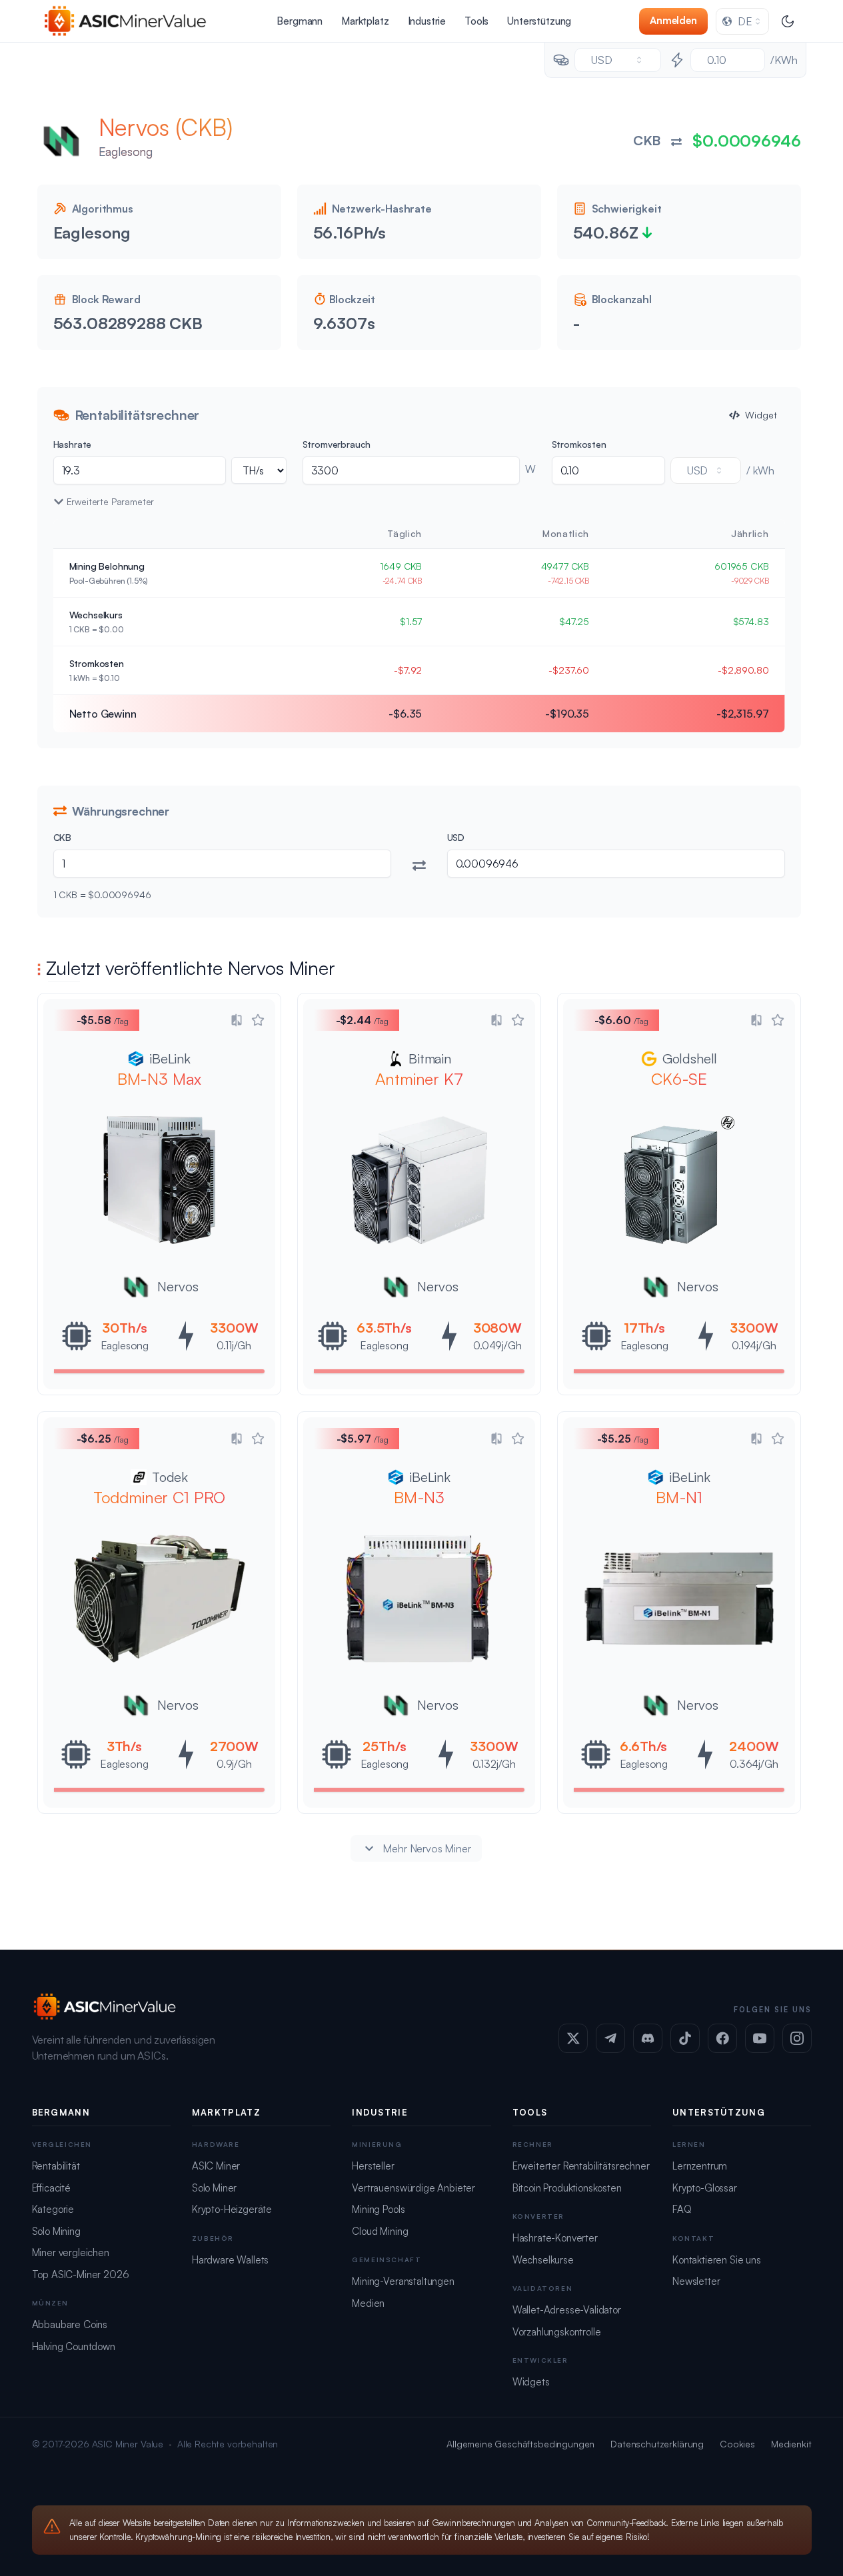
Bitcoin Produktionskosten (567, 2188)
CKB (63, 837)
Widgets (531, 2382)
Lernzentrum (700, 2166)
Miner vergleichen (71, 2253)
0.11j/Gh (234, 1345)
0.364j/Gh (754, 1764)
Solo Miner (214, 2188)
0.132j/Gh (494, 1764)
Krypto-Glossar (705, 2188)
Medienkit (791, 2444)
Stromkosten (579, 444)
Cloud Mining (380, 2231)
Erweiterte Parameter (111, 501)
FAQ (682, 2209)
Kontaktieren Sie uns (717, 2260)
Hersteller (373, 2166)
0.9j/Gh (234, 1764)
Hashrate (73, 444)
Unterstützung (539, 21)
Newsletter (696, 2281)
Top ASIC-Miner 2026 (81, 2274)
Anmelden (673, 20)
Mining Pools (378, 2209)
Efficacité (51, 2188)
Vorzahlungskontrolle (557, 2332)
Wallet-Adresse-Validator (567, 2310)
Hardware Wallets (230, 2260)
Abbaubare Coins (70, 2324)
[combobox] (742, 21)
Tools (476, 21)
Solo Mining (56, 2231)
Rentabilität (56, 2166)
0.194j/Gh (754, 1345)
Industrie (427, 21)
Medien (368, 2303)
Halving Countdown (74, 2346)
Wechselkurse (543, 2260)
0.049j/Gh (497, 1345)
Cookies (737, 2444)
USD (456, 837)
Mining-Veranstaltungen (403, 2281)
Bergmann (300, 21)
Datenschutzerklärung (657, 2444)
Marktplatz (365, 21)
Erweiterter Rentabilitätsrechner (581, 2166)
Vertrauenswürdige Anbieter (414, 2188)
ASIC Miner (216, 2166)
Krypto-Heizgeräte (232, 2209)
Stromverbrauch (337, 444)
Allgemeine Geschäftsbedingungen (520, 2444)
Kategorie (53, 2209)
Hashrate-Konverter (555, 2238)
